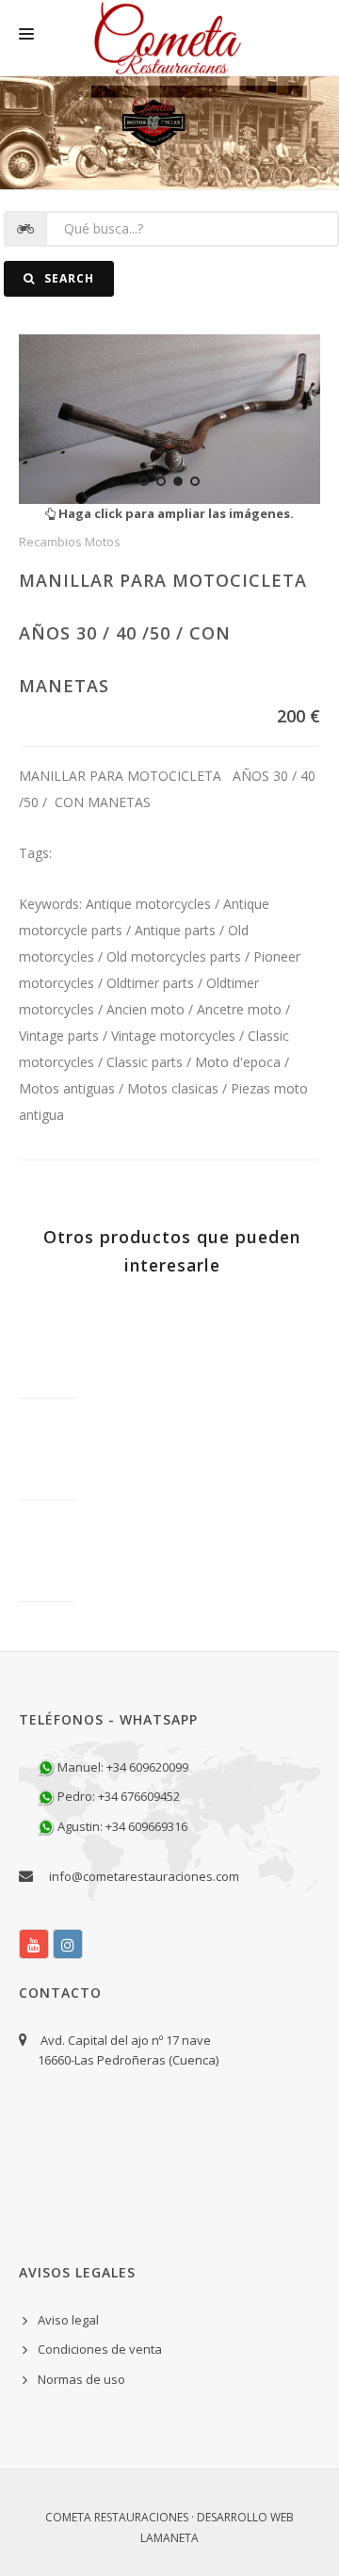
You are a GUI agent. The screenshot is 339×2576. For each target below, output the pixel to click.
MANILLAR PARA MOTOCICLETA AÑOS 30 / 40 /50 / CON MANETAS (163, 633)
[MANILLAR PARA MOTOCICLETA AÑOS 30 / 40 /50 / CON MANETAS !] (169, 419)
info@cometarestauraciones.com (144, 1876)
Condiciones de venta (100, 2349)
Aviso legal (68, 2320)
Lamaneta (169, 2538)
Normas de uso (81, 2379)
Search (67, 278)
